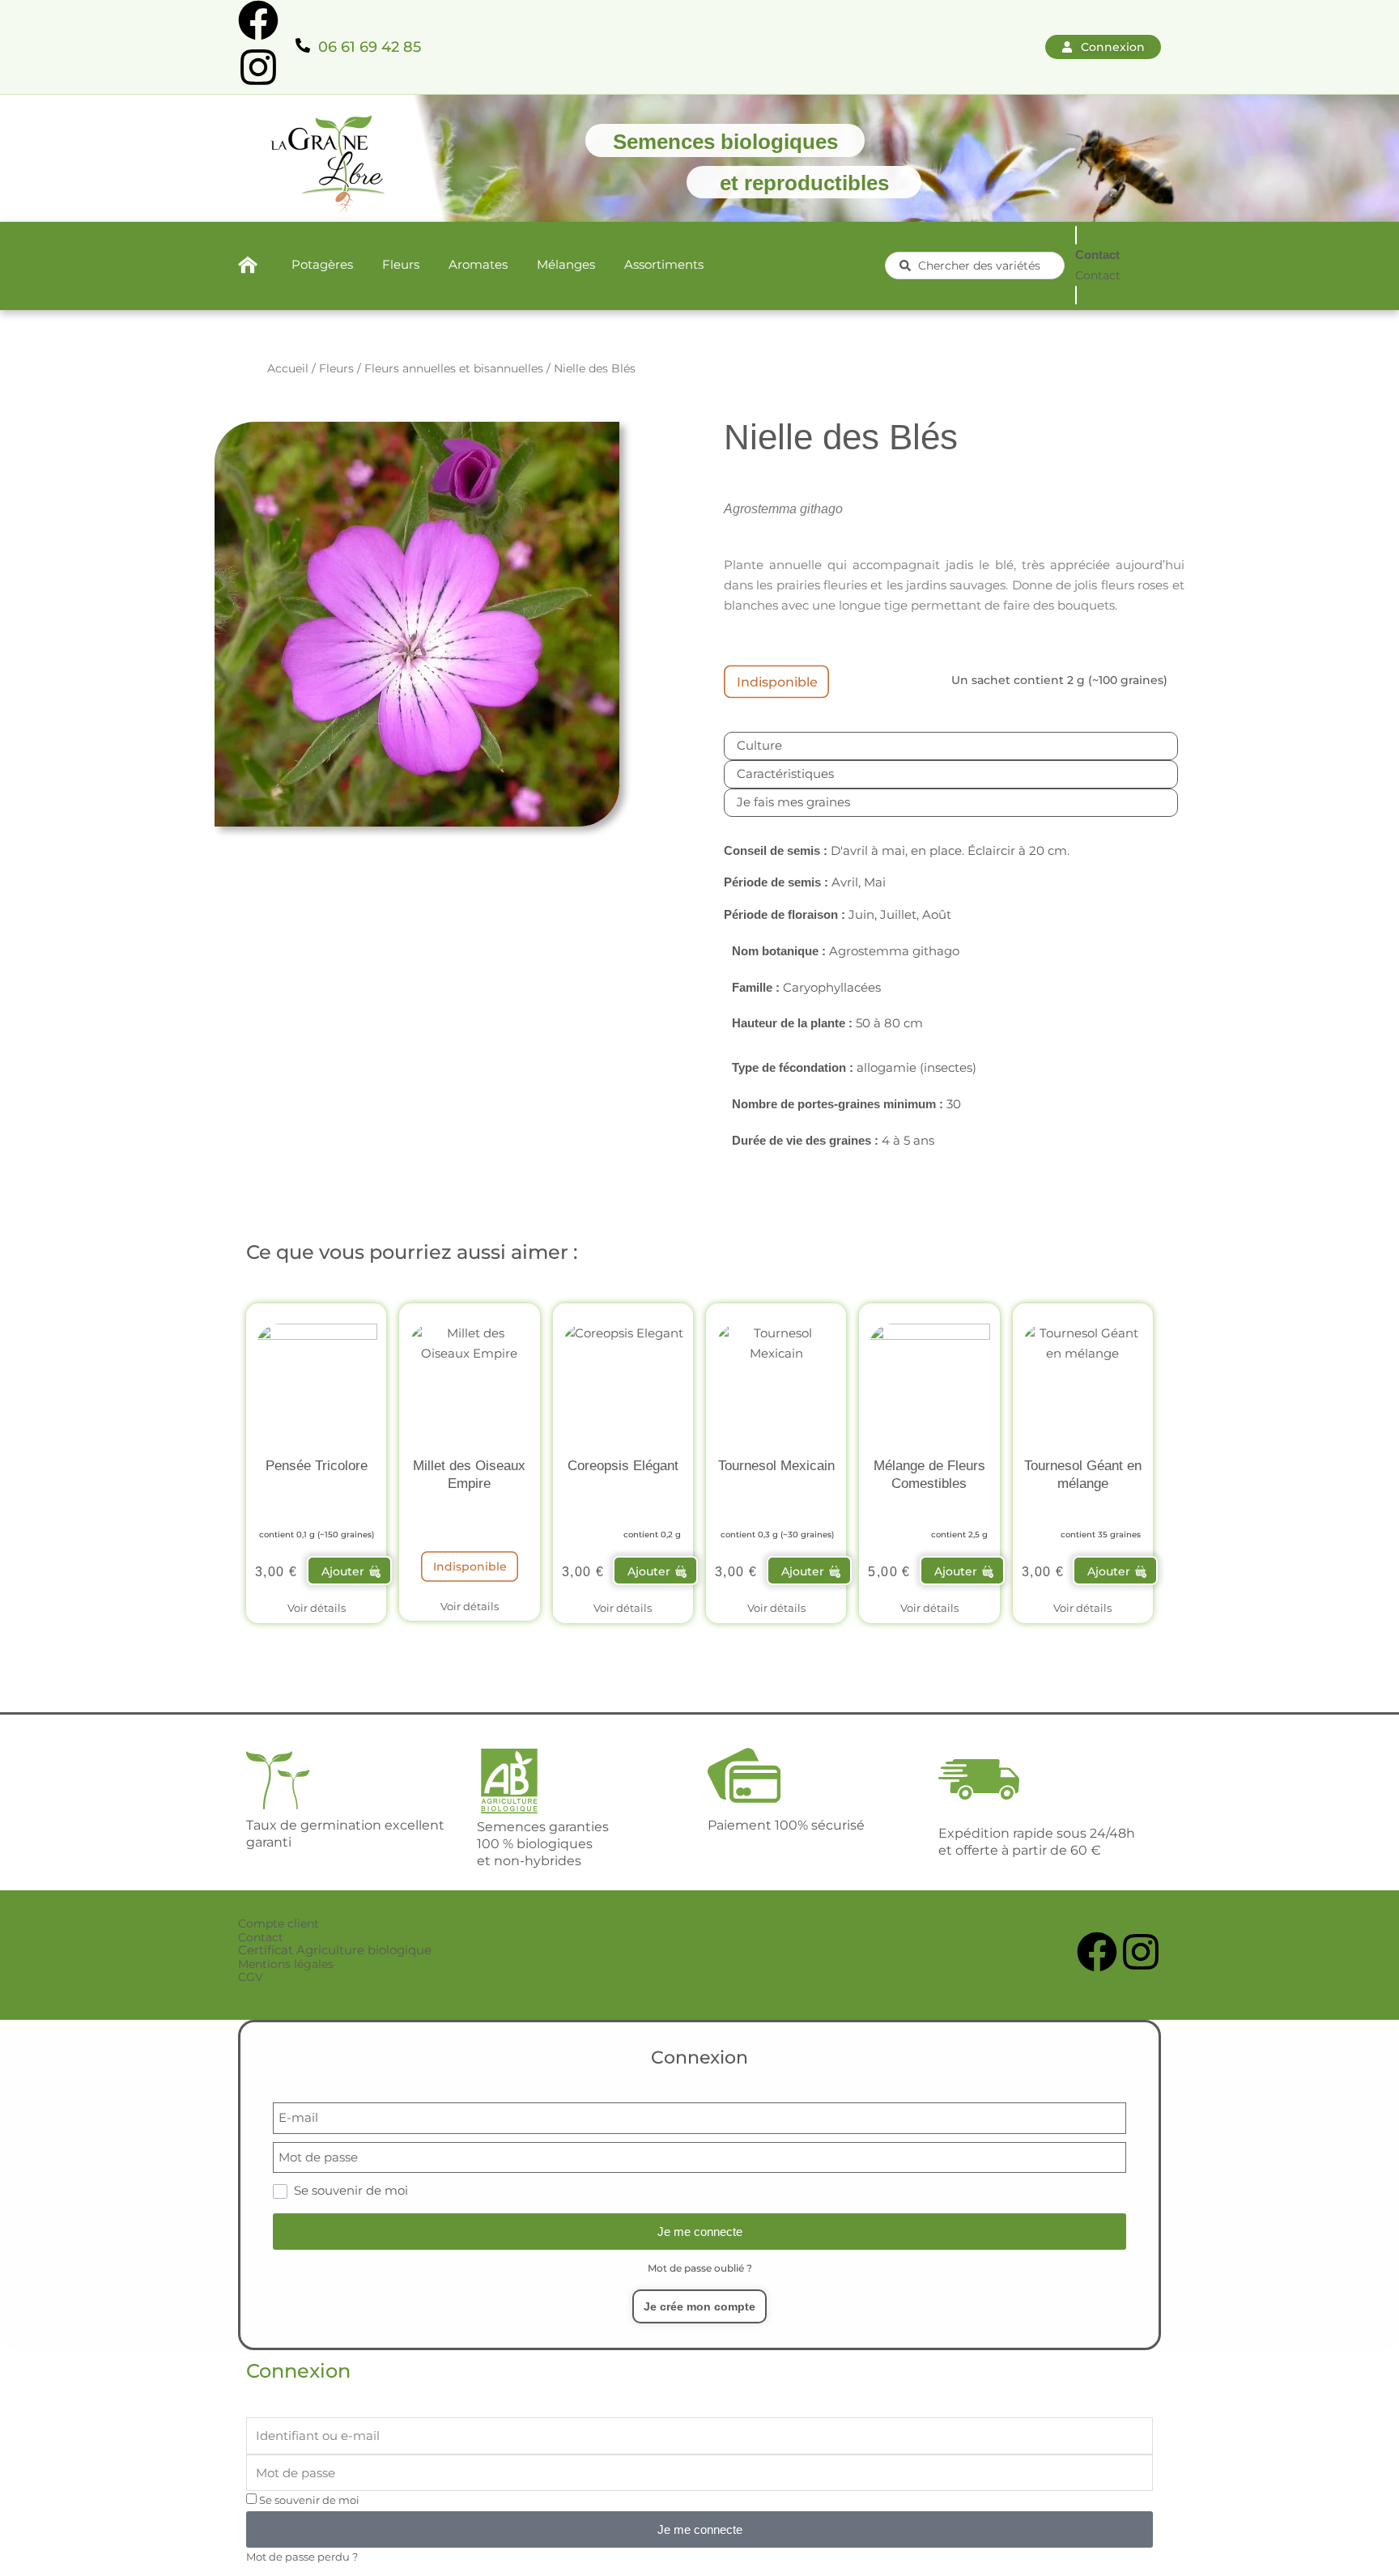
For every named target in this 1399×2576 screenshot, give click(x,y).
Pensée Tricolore (317, 1466)
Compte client (279, 1923)
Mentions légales (286, 1964)
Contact (261, 1937)
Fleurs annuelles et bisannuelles (454, 368)
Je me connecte (700, 2232)
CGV (251, 1977)
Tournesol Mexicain (776, 1466)
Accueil (288, 368)
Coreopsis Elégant (623, 1466)
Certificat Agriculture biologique (335, 1950)
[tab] (951, 746)
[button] (349, 1571)
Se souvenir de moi (308, 2500)
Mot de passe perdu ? (302, 2557)
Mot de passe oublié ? (700, 2268)
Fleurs (336, 368)
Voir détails (317, 1608)
